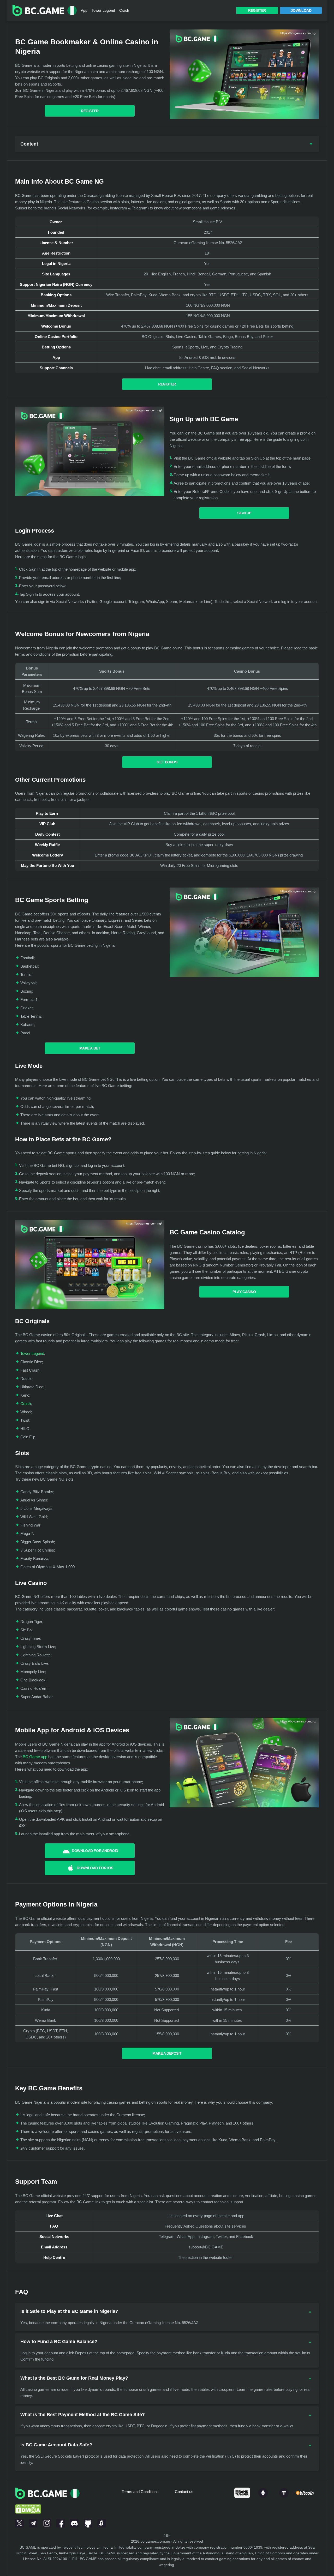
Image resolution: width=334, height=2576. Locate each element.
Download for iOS (95, 1868)
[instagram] (47, 2522)
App (84, 10)
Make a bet (90, 1048)
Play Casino (244, 1292)
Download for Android (95, 1851)
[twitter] (19, 2522)
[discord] (74, 2522)
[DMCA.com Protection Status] (28, 2502)
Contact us (184, 2492)
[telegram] (33, 2522)
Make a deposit (167, 2053)
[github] (88, 2522)
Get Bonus (167, 762)
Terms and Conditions (140, 2492)
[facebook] (61, 2522)
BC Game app (35, 1757)
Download (301, 10)
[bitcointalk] (102, 2522)
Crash (124, 10)
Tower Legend (103, 10)
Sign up (244, 513)
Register (257, 10)
